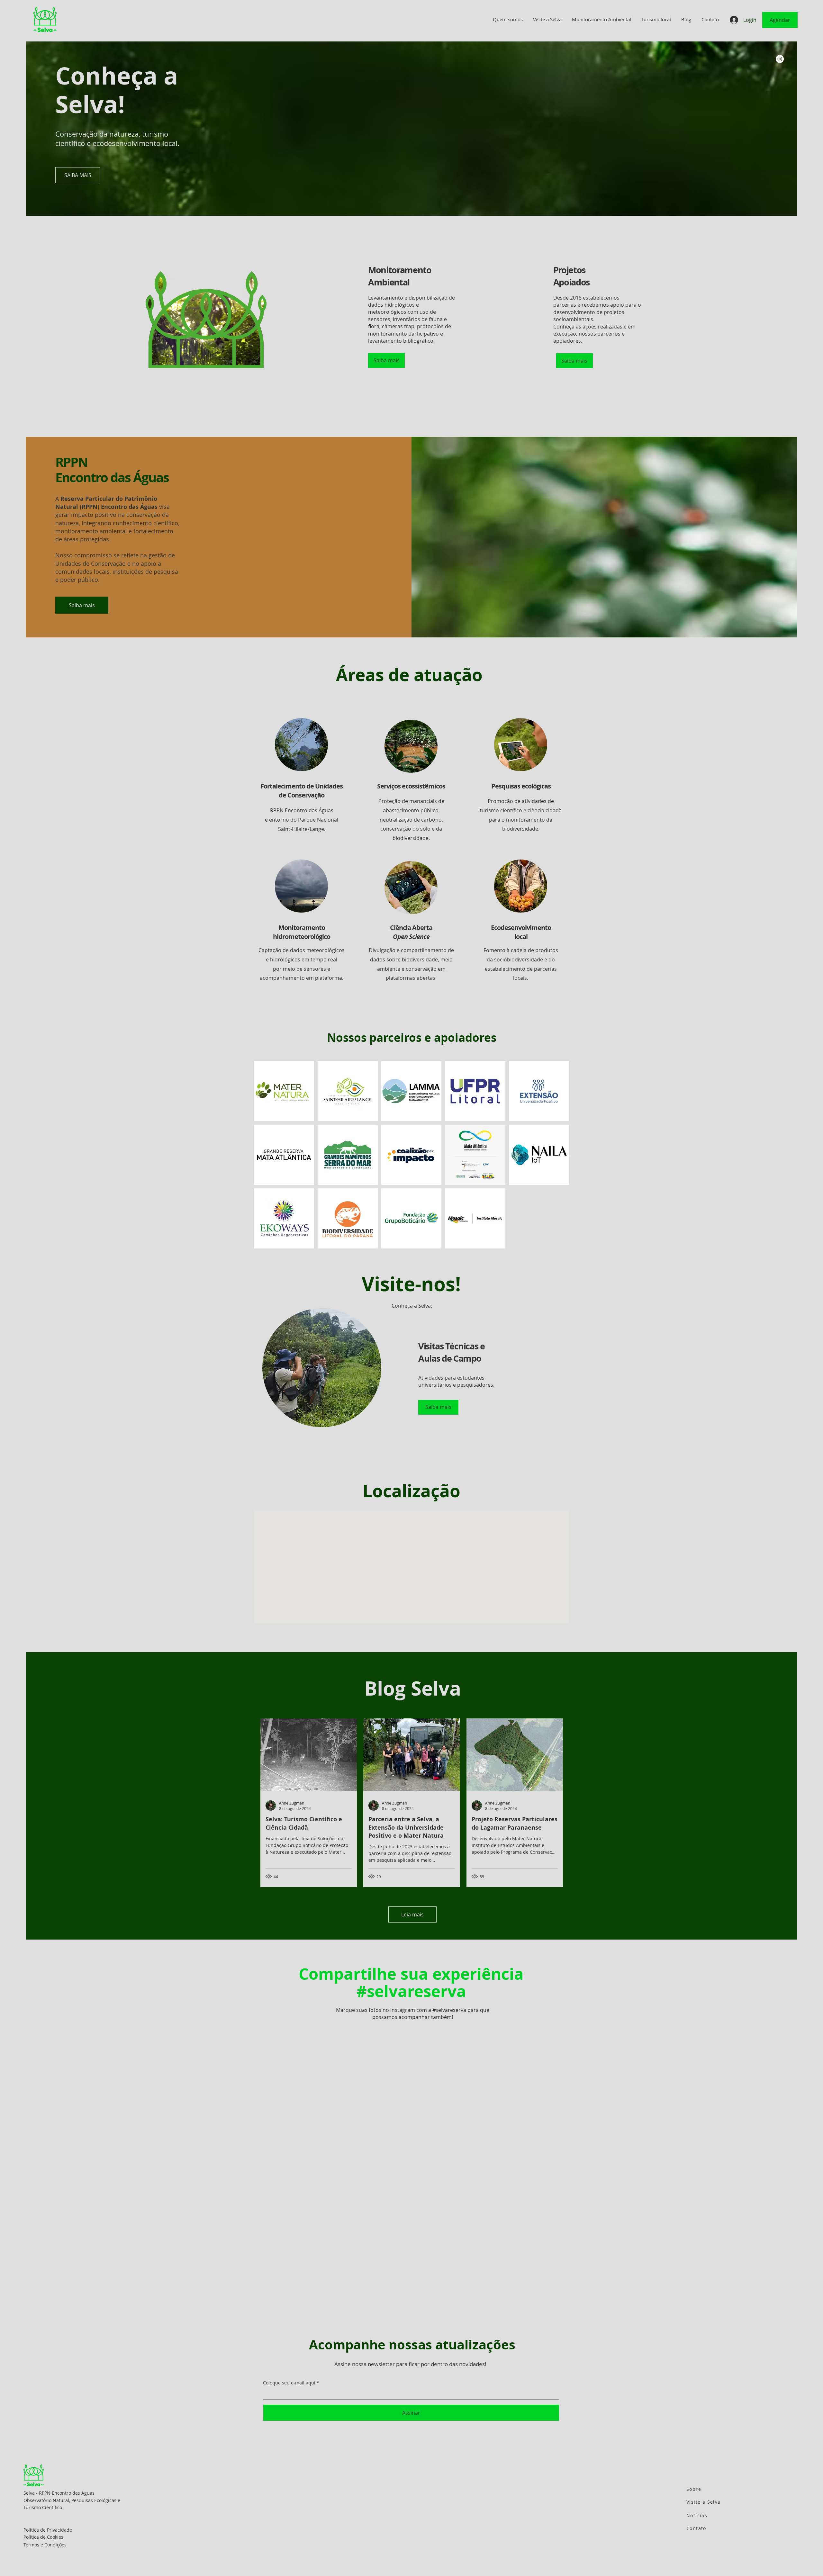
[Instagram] (780, 59)
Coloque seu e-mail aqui (289, 2400)
